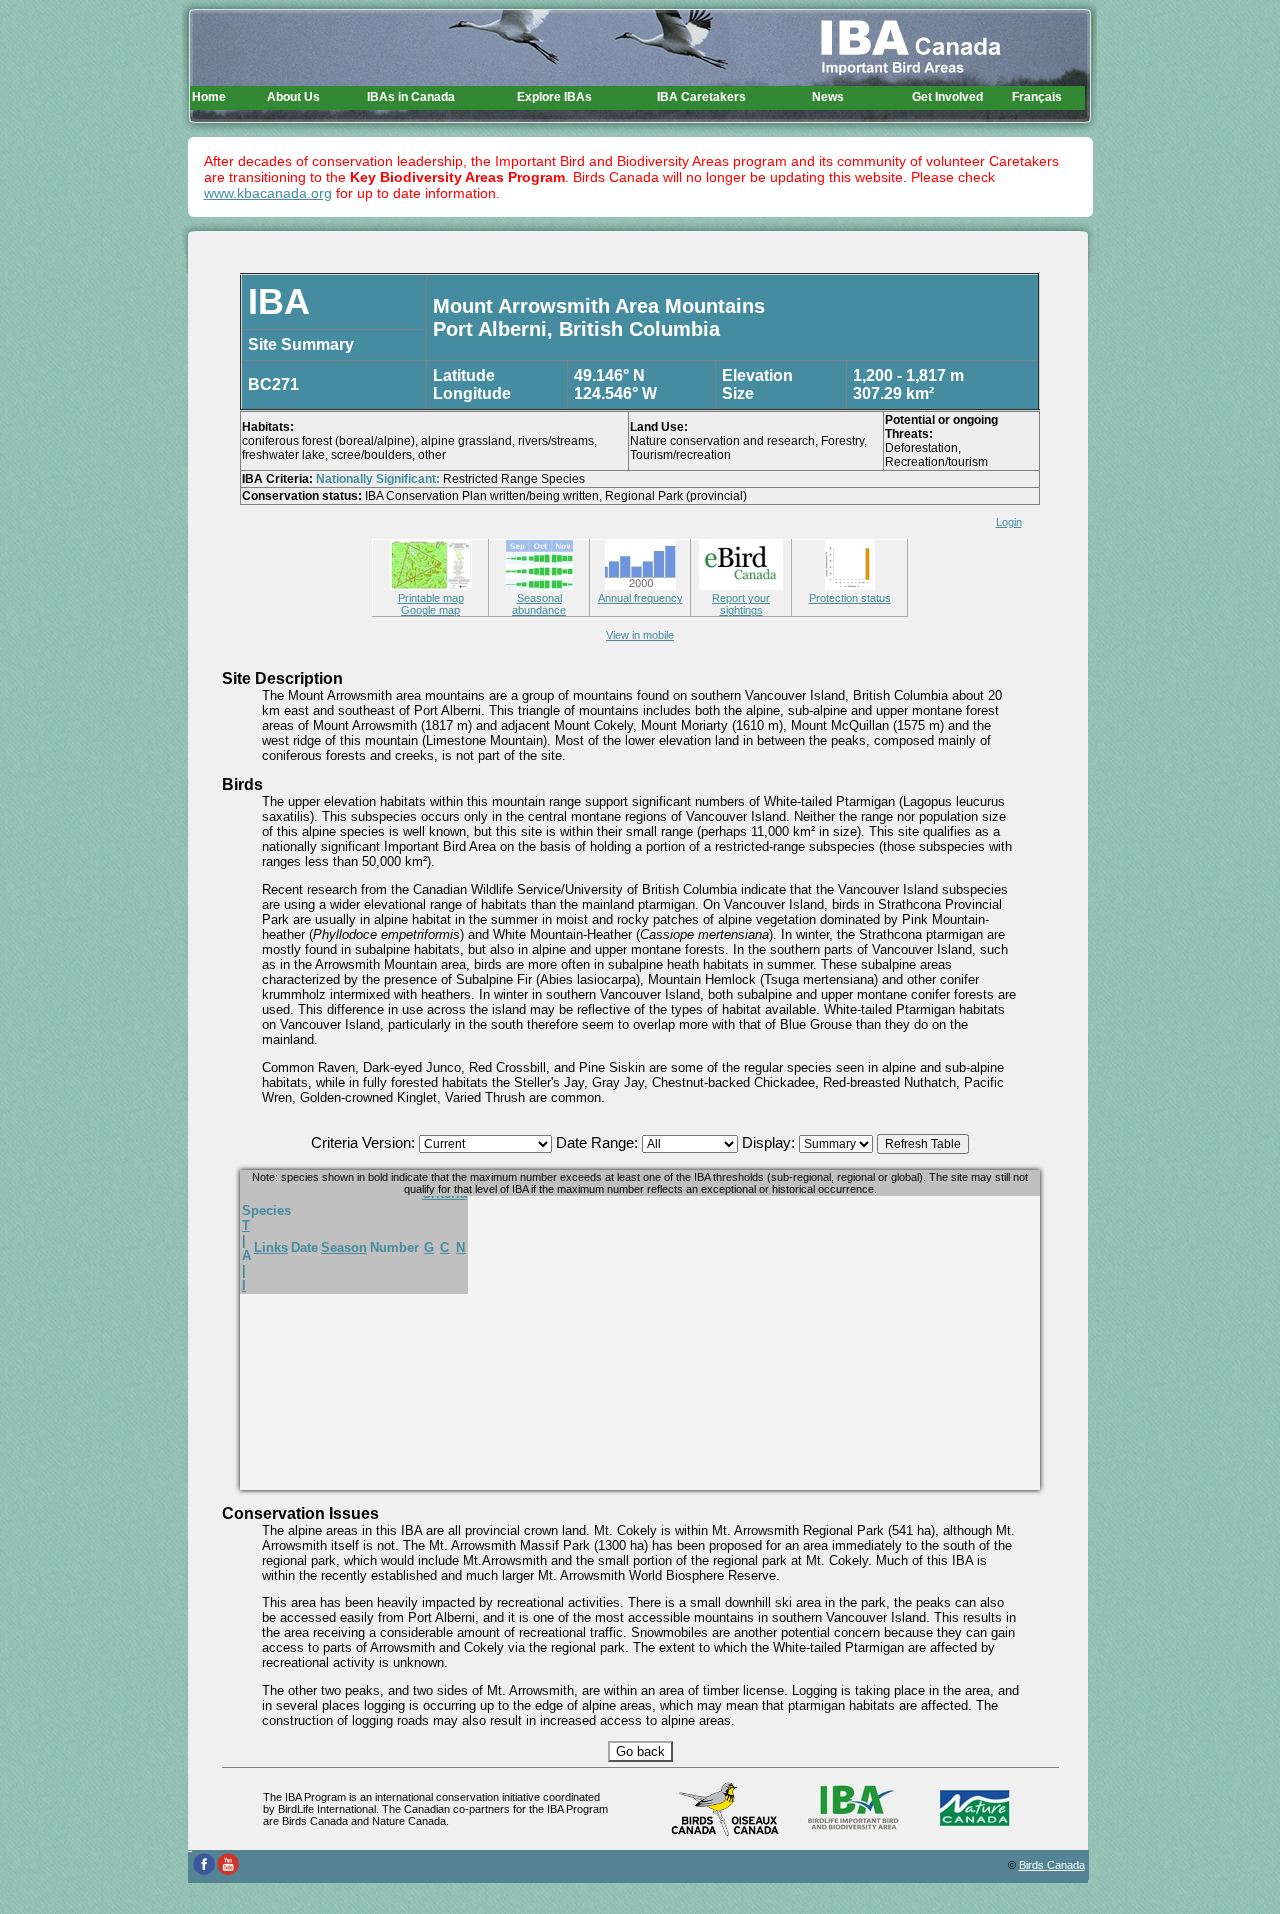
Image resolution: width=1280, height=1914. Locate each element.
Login (1009, 522)
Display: (770, 1143)
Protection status (850, 598)
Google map (430, 610)
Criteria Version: (365, 1143)
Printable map (431, 598)
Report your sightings (741, 604)
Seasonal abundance (539, 604)
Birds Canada (1052, 1865)
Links (271, 1247)
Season (344, 1247)
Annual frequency (640, 598)
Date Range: (599, 1143)
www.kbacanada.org (268, 193)
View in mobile (640, 635)
